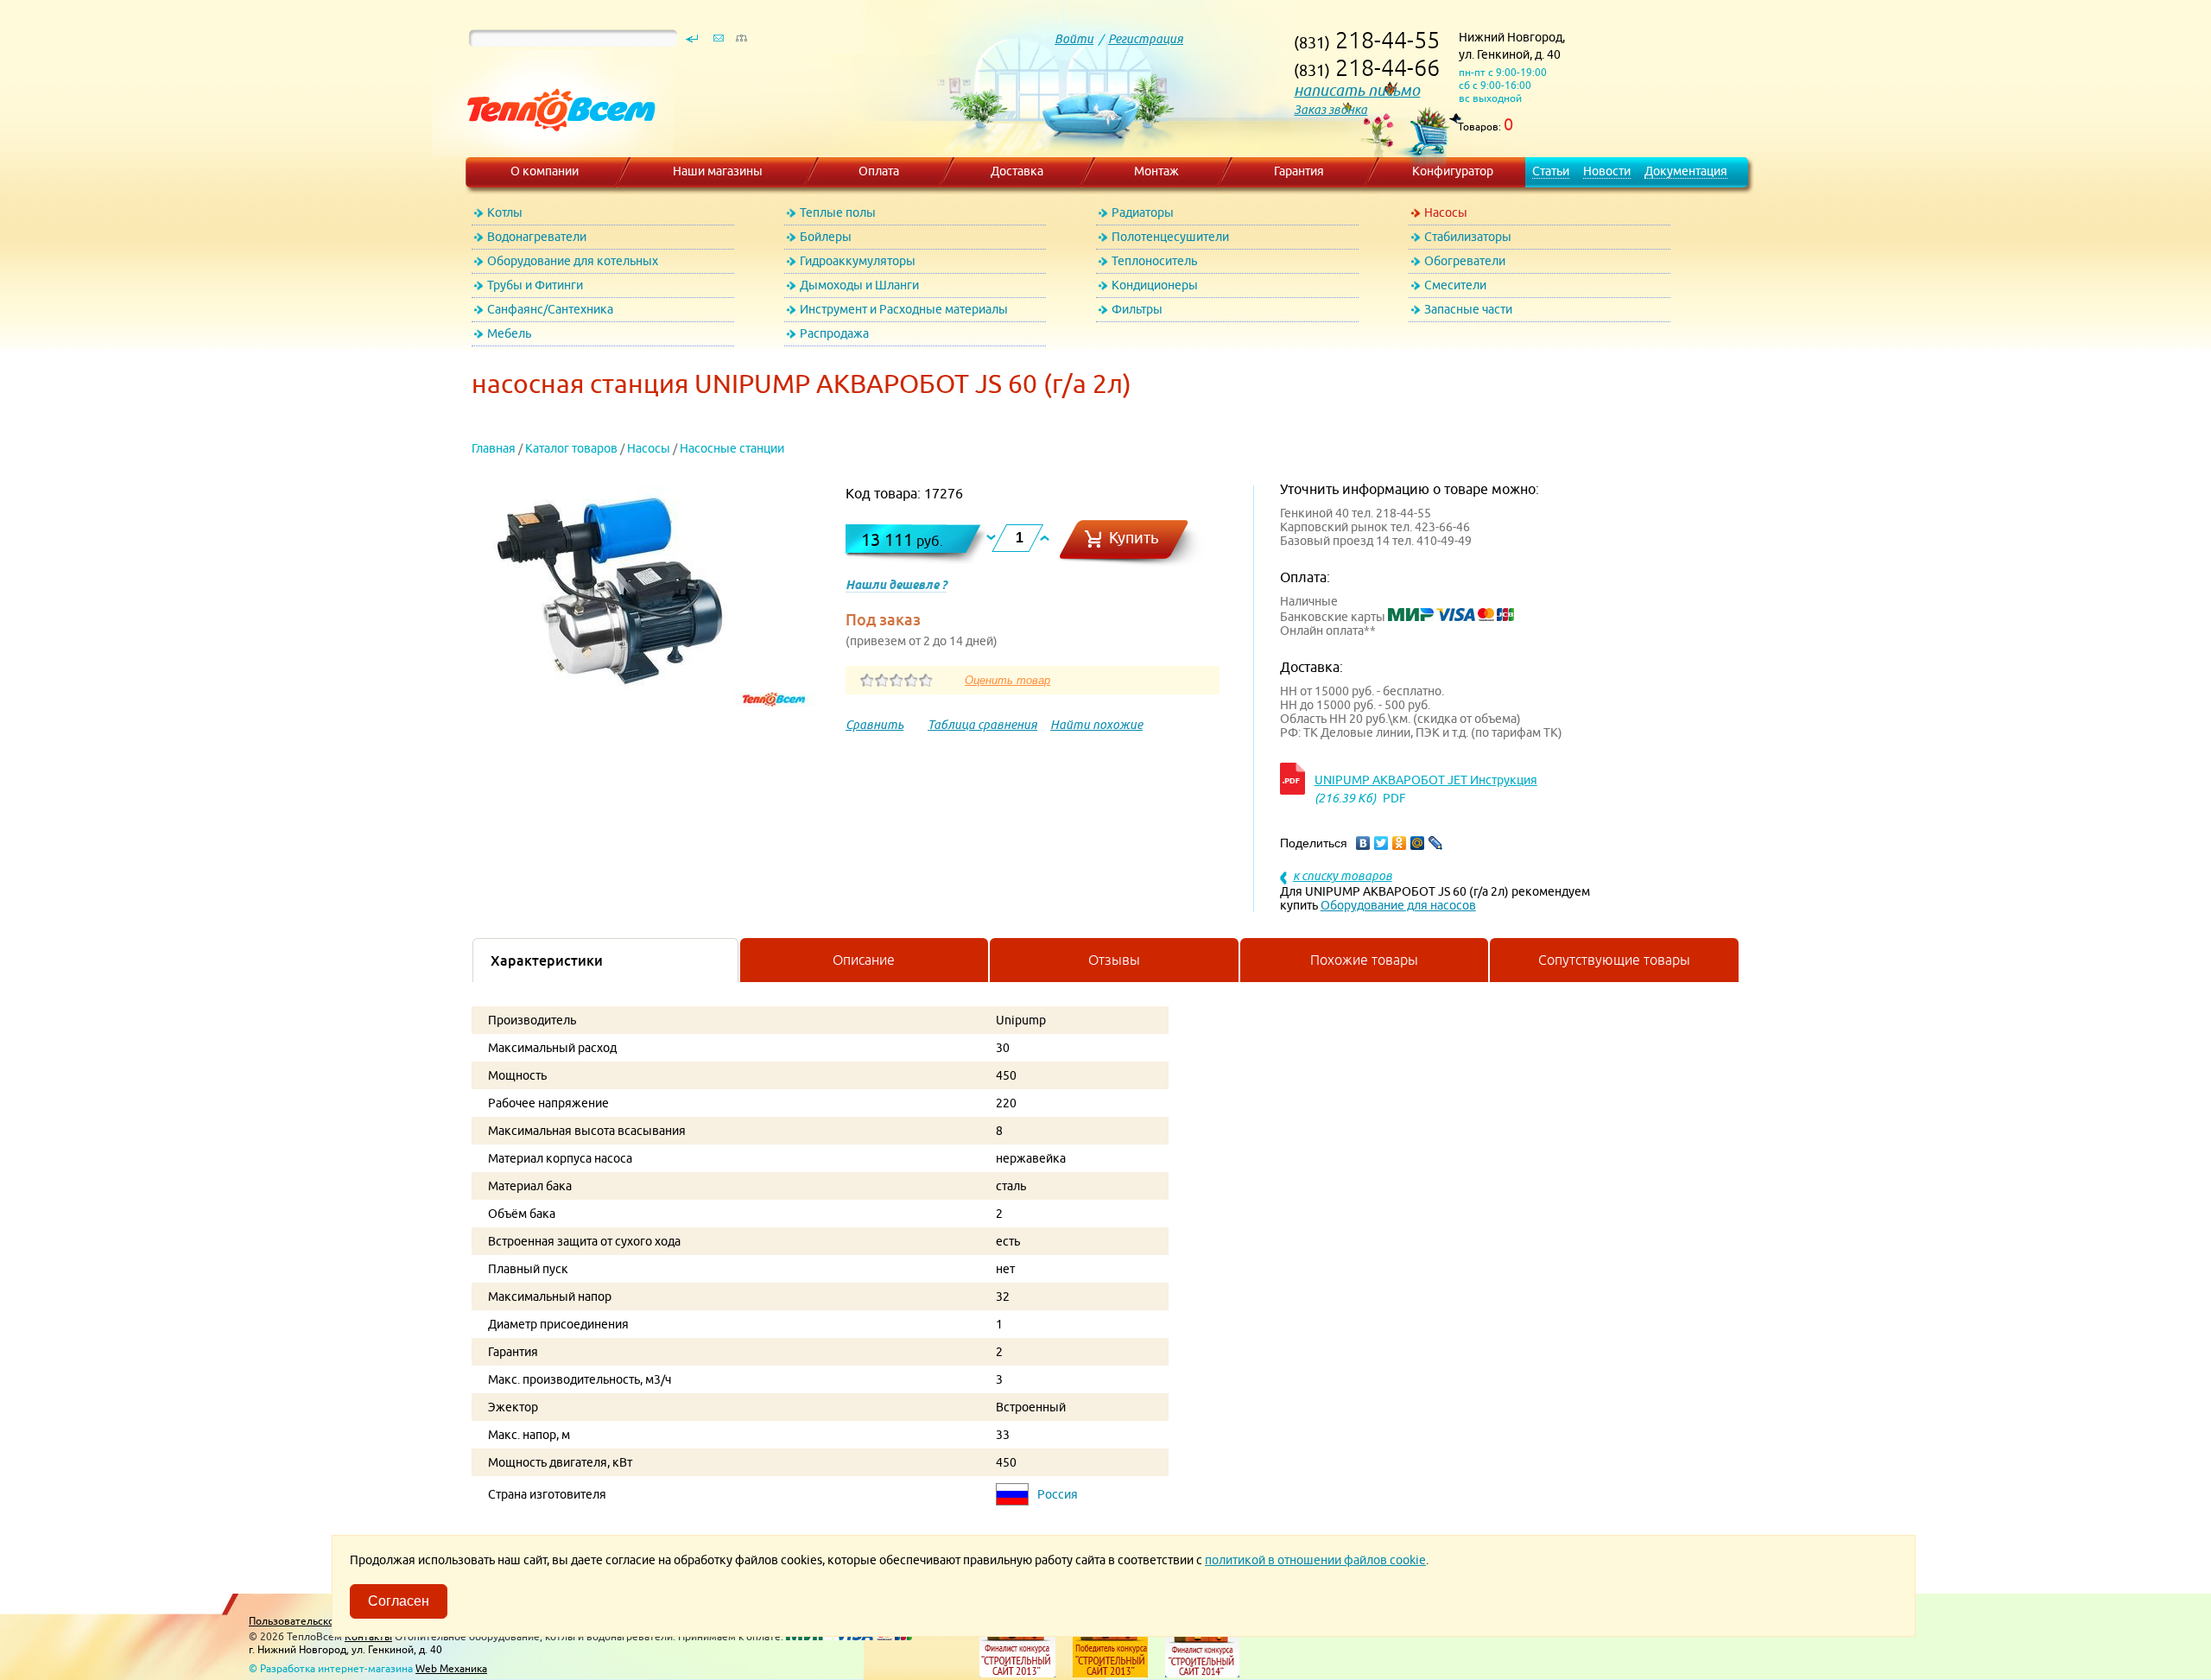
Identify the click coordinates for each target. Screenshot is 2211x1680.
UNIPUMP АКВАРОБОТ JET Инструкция (1426, 780)
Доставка (1017, 171)
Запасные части (1468, 309)
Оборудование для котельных (573, 261)
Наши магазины (718, 171)
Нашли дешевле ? (896, 585)
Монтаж (1156, 171)
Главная (494, 448)
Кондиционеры (1155, 285)
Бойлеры (826, 237)
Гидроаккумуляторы (858, 261)
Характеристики (547, 960)
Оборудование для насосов (1398, 905)
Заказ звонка (1330, 110)
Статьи (1551, 171)
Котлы (505, 212)
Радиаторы (1143, 212)
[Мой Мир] (1418, 843)
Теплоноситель (1154, 261)
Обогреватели (1465, 261)
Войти (1074, 39)
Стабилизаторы (1468, 237)
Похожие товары (1364, 960)
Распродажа (834, 333)
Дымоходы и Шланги (859, 285)
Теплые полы (838, 212)
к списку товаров (1343, 876)
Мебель (509, 333)
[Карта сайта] (741, 42)
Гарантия (1299, 171)
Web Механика (451, 1668)
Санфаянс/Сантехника (550, 309)
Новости (1607, 171)
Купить (1134, 538)
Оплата (879, 171)
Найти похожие (1096, 725)
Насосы (1446, 212)
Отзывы (1114, 960)
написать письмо (1357, 90)
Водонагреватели (537, 237)
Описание (864, 960)
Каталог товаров (571, 448)
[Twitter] (1381, 843)
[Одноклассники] (1400, 843)
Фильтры (1137, 309)
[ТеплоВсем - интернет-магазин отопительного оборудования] (555, 149)
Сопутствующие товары (1614, 960)
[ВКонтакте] (1363, 843)
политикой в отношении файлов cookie (1315, 1560)
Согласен (399, 1601)
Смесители (1455, 285)
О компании (545, 171)
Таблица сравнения (982, 725)
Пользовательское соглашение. (327, 1621)
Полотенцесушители (1170, 237)
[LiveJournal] (1436, 843)
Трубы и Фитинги (535, 285)
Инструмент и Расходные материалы (904, 309)
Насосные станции (732, 448)
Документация (1686, 171)
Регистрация (1146, 39)
